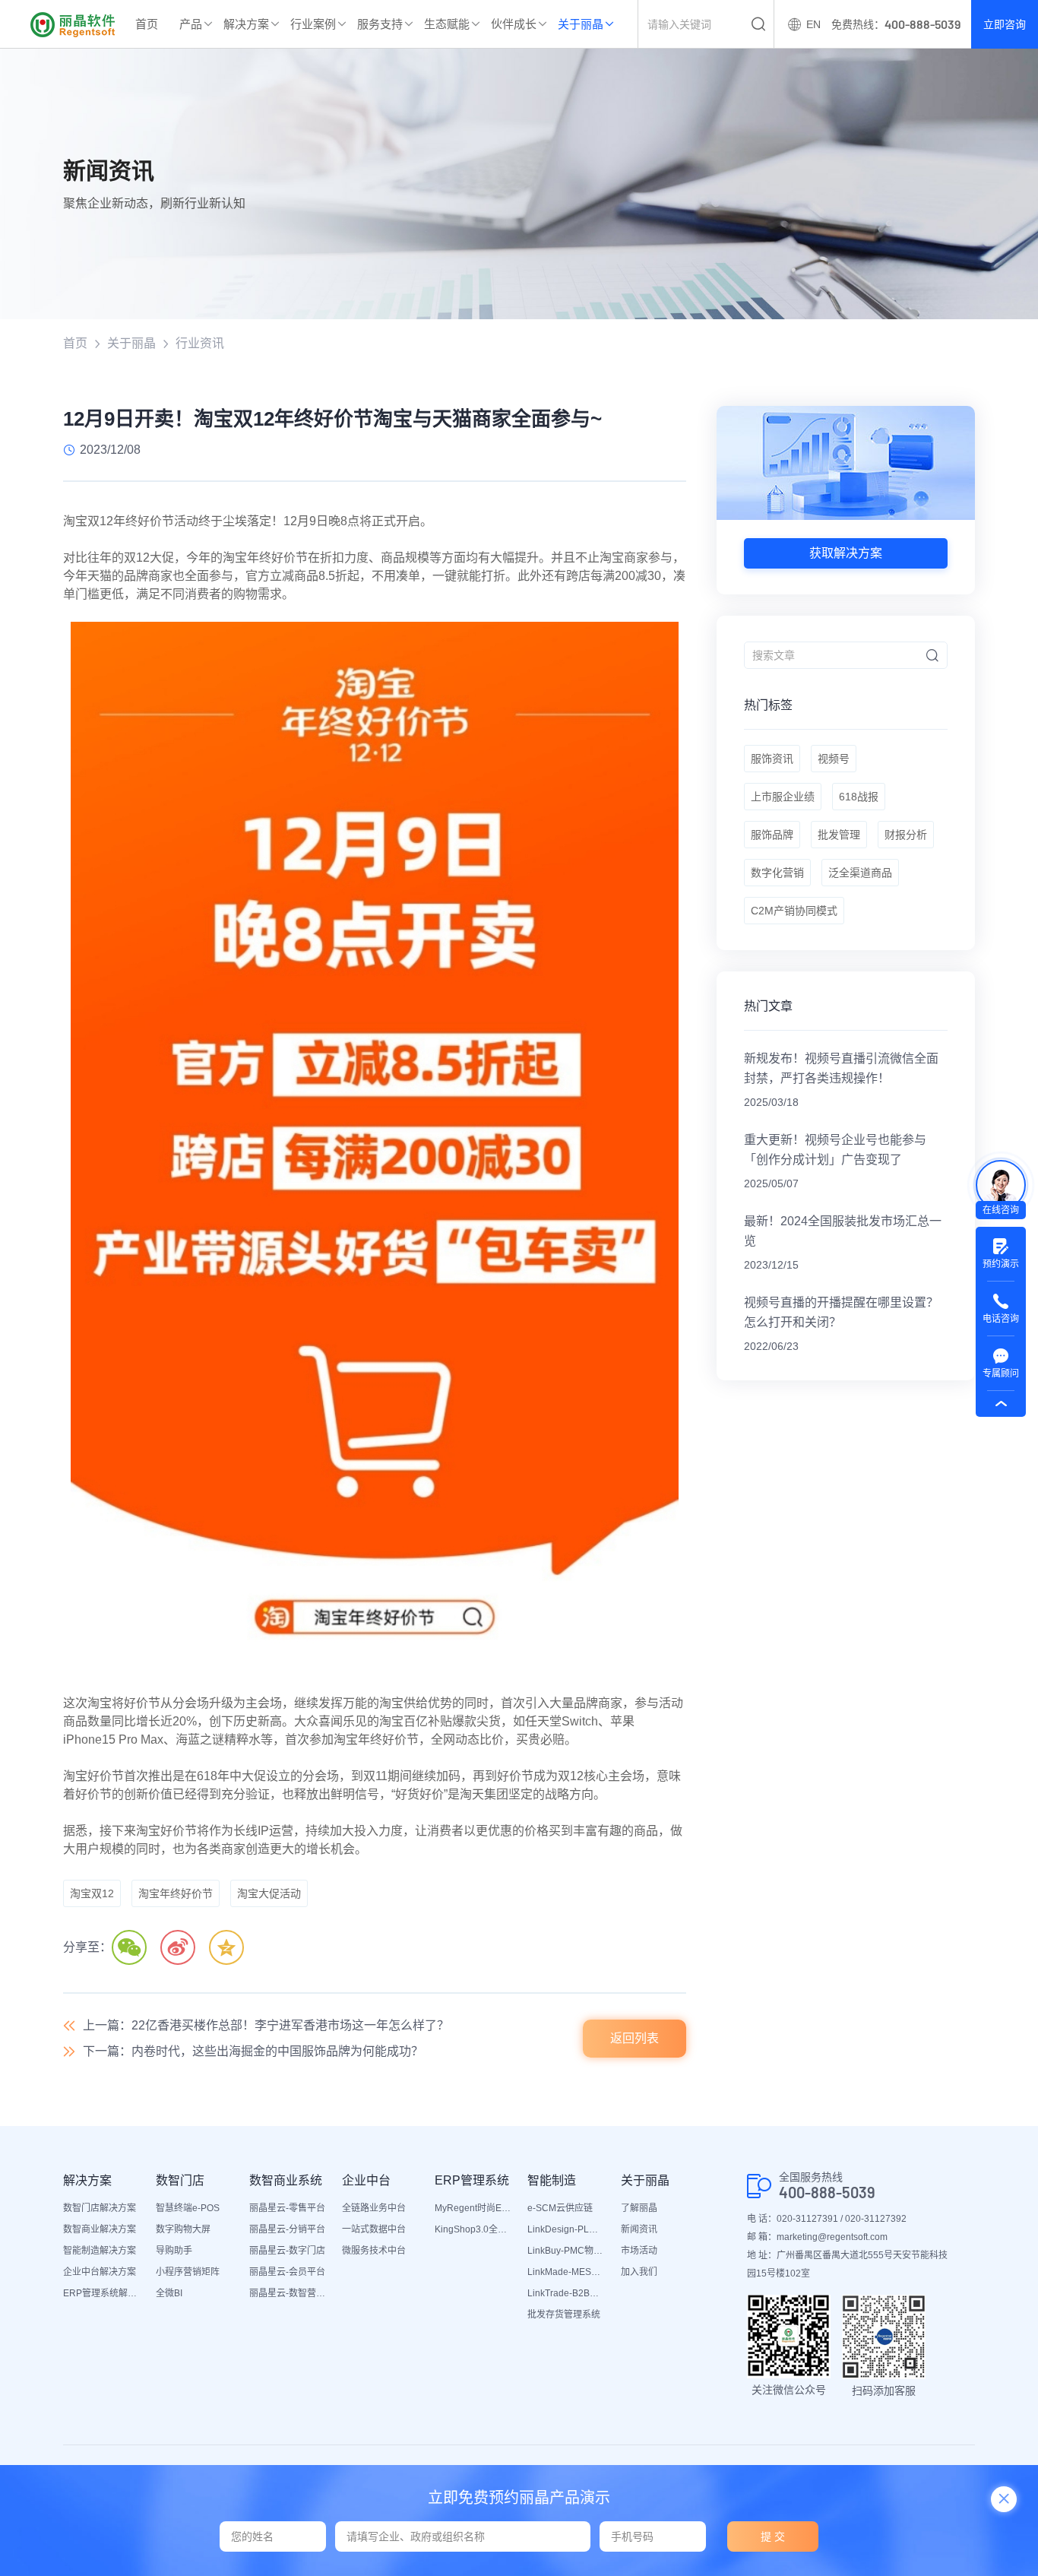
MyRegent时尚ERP (473, 2208)
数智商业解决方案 (100, 2229)
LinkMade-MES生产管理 (566, 2272)
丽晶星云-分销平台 (287, 2229)
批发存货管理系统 (564, 2315)
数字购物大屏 (183, 2229)
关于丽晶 (581, 24)
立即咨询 (1005, 24)
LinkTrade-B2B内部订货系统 (566, 2293)
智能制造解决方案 (100, 2251)
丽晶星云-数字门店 (287, 2251)
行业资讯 (200, 343)
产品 (191, 24)
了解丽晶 (639, 2208)
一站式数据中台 (374, 2229)
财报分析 (906, 835)
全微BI (169, 2293)
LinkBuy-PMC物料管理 (566, 2251)
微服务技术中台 (374, 2251)
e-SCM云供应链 (560, 2208)
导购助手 (174, 2251)
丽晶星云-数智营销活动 (288, 2293)
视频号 (834, 759)
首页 (147, 24)
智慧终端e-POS (188, 2208)
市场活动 (639, 2251)
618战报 (859, 797)
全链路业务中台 (374, 2208)
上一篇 (266, 2025)
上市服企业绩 (783, 797)
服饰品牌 (772, 835)
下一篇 (253, 2051)
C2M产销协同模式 (794, 911)
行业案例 (313, 24)
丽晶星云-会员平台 (287, 2272)
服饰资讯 (772, 759)
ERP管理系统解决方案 (102, 2293)
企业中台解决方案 (100, 2272)
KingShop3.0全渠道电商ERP (473, 2229)
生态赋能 (447, 24)
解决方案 (246, 24)
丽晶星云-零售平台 (287, 2208)
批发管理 (839, 835)
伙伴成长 (514, 24)
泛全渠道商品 (860, 873)
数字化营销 (777, 873)
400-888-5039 (827, 2193)
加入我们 (639, 2272)
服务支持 (380, 24)
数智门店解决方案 (100, 2208)
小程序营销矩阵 (188, 2272)
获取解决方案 (846, 553)
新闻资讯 (639, 2229)
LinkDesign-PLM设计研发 (566, 2229)
